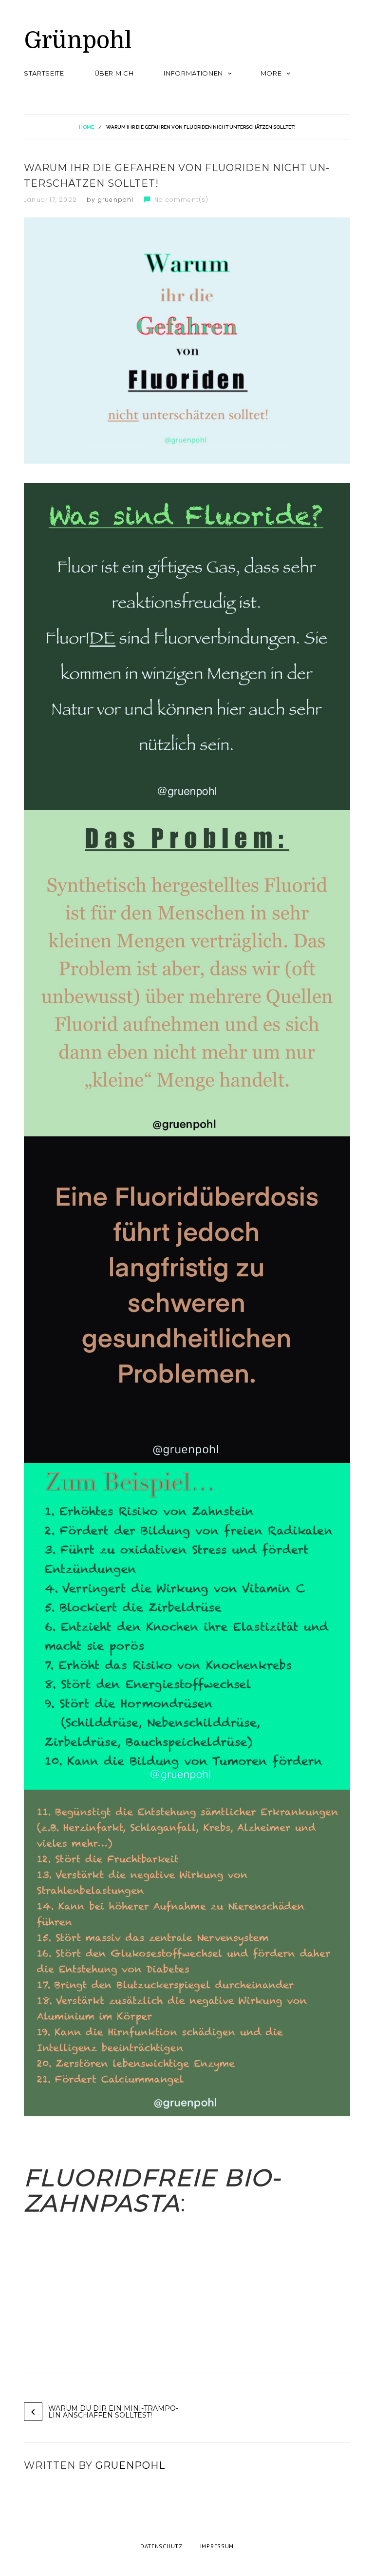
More (271, 73)
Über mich (114, 73)
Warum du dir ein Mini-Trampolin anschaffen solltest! (113, 2412)
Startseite (44, 73)
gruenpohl (116, 200)
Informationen (193, 73)
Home (86, 127)
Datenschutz (161, 2546)
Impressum (217, 2546)
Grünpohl (78, 41)
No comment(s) (182, 200)
